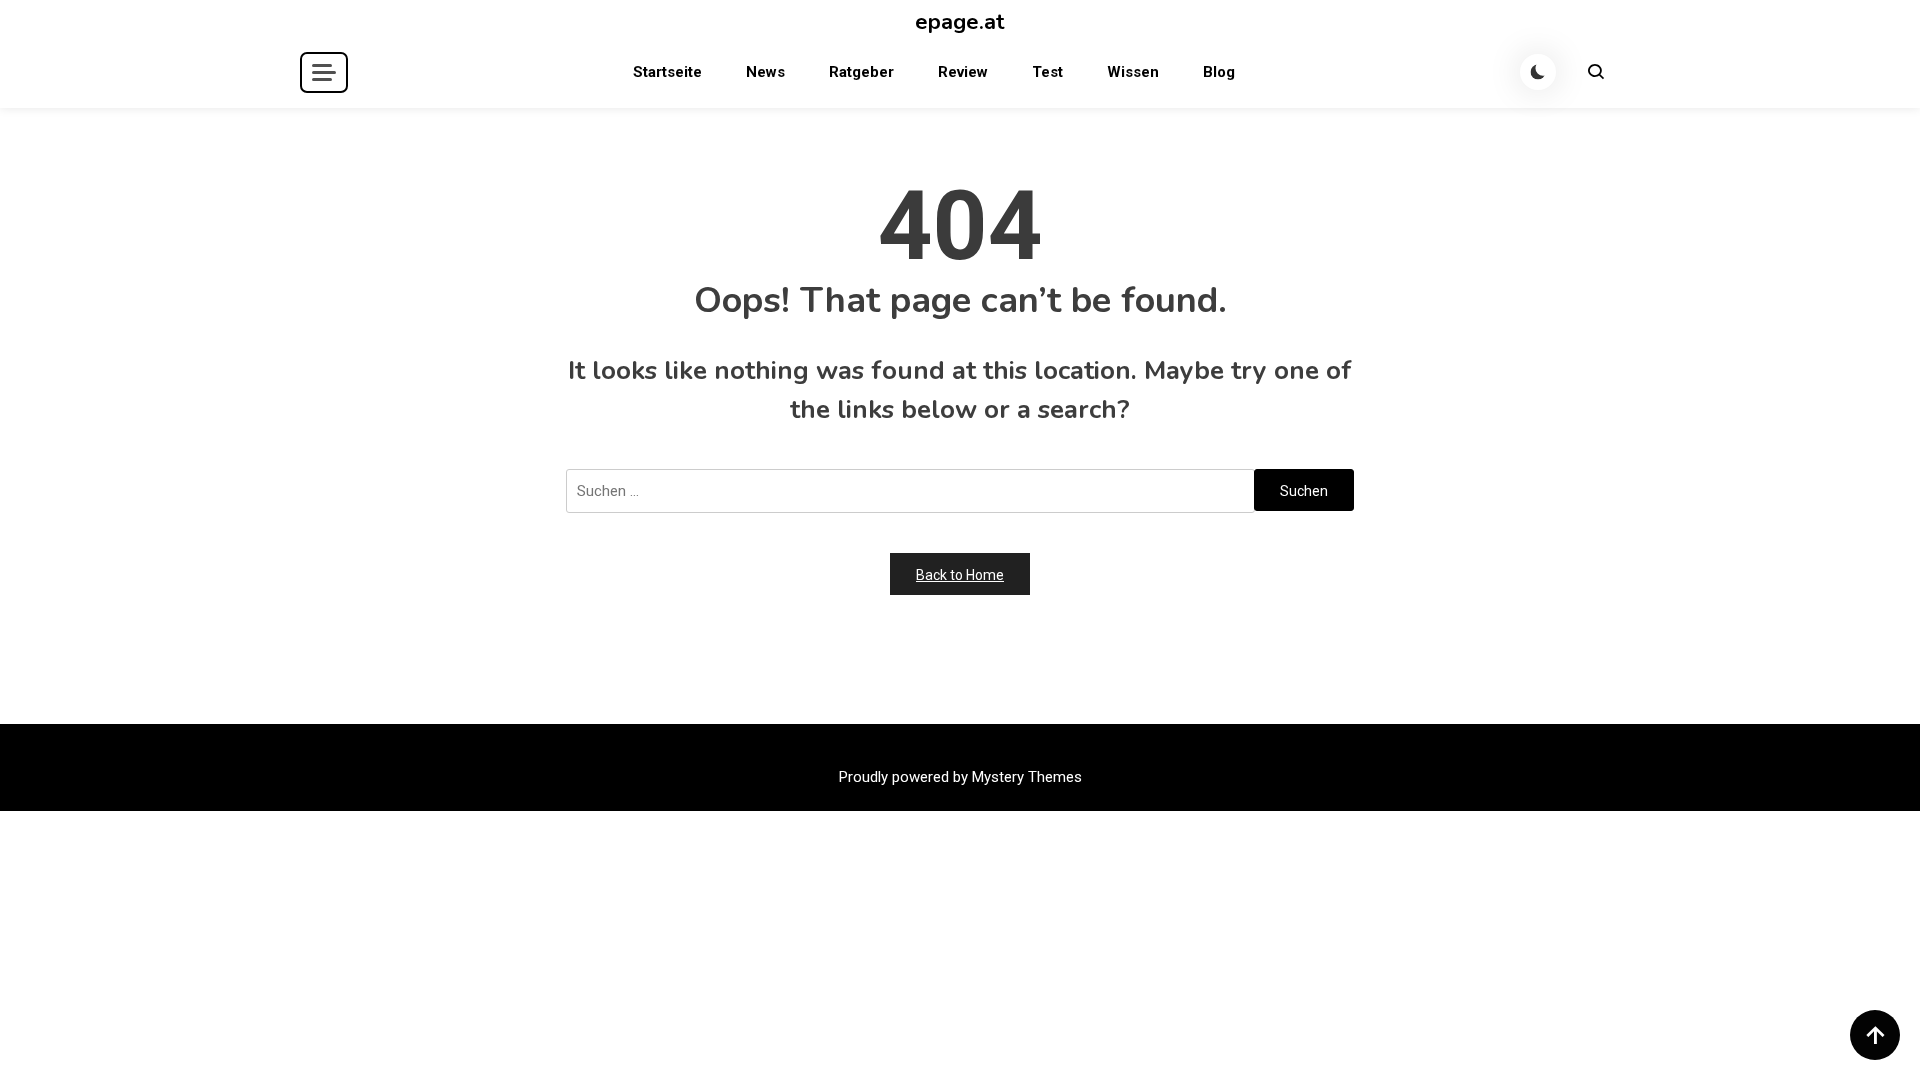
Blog (1219, 72)
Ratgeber (861, 72)
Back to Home (960, 575)
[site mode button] (1538, 72)
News (765, 72)
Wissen (1133, 72)
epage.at (960, 22)
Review (963, 72)
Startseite (667, 72)
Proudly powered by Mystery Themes (960, 777)
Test (1047, 72)
